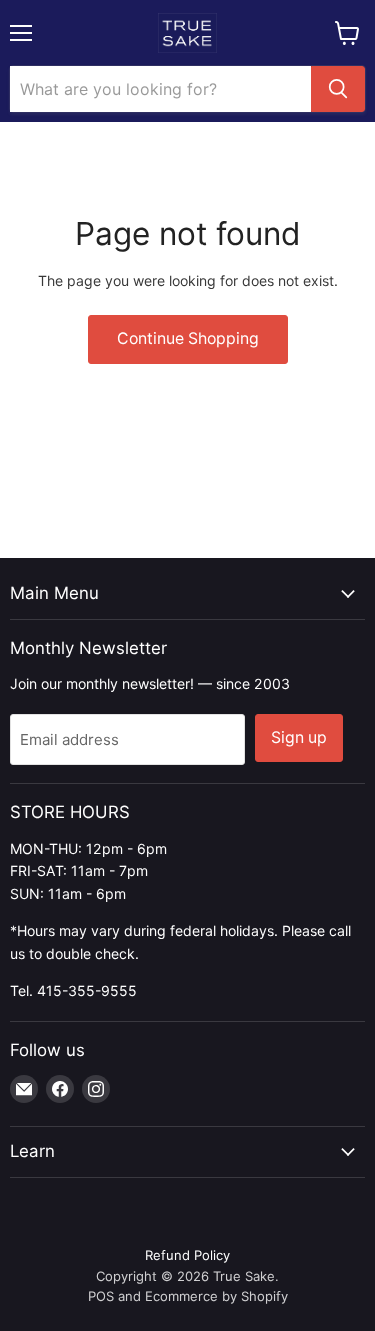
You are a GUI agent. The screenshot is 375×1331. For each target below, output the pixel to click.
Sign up (299, 737)
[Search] (338, 89)
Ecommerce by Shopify (216, 1296)
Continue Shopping (188, 338)
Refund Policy (187, 1255)
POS (101, 1296)
